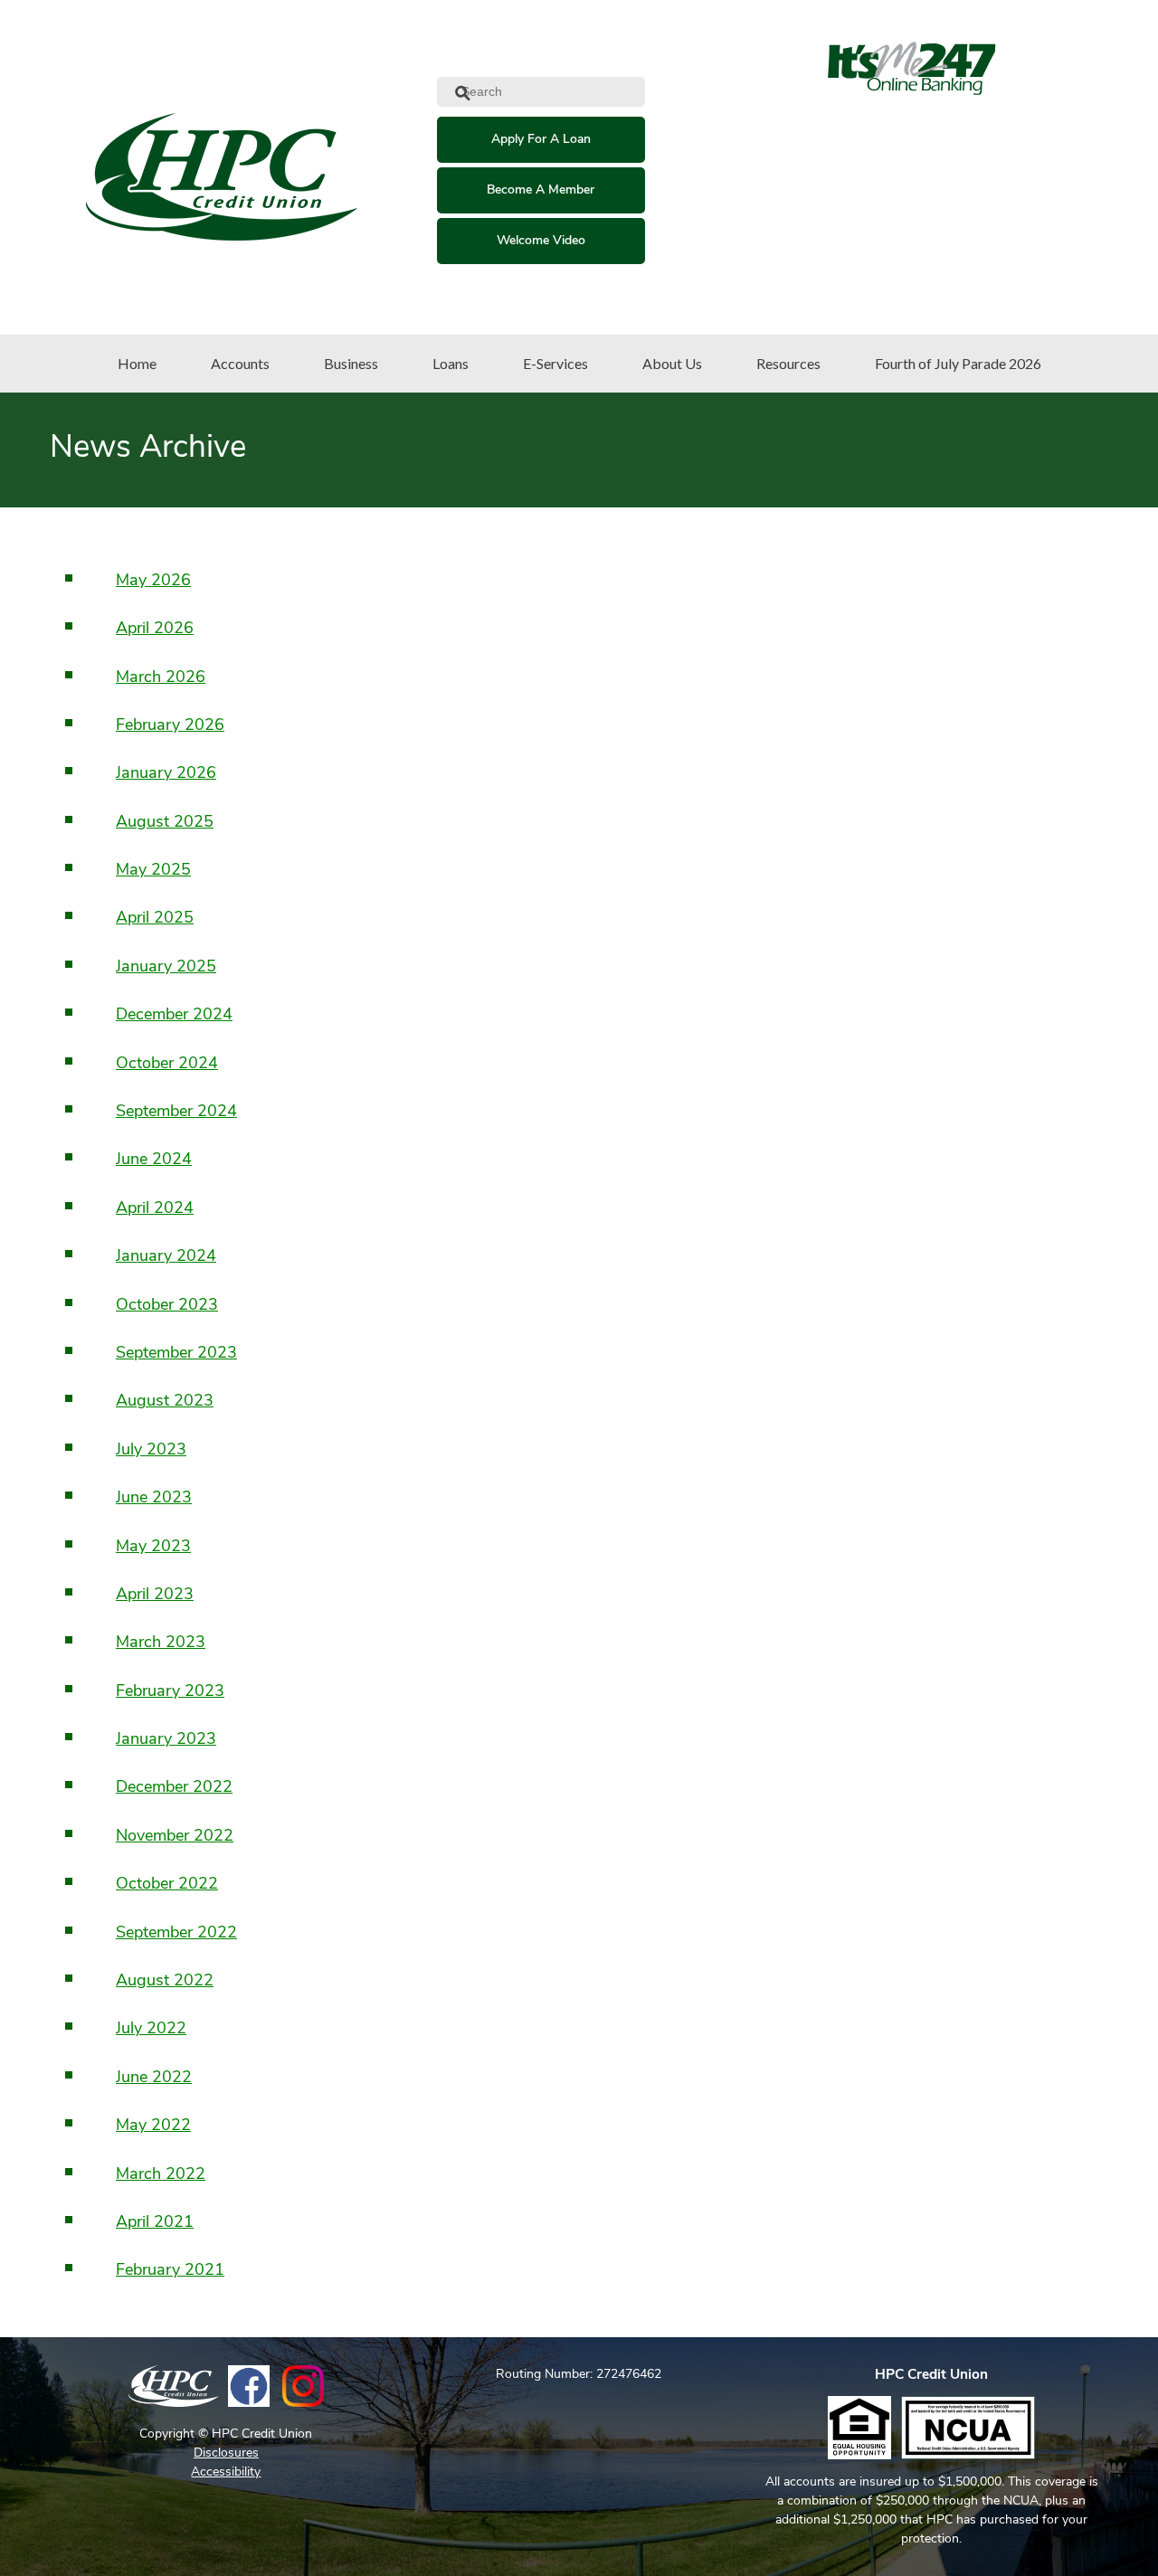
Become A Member (541, 190)
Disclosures (226, 2453)
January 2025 (166, 968)
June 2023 (154, 1499)
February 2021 (170, 2271)
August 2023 (165, 1402)
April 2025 (155, 919)
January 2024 (166, 1257)
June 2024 (154, 1160)
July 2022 (151, 2030)
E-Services (555, 363)
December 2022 (174, 1788)
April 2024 (155, 1209)
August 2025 (165, 823)
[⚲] (656, 93)
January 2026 (166, 774)
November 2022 (175, 1837)
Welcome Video (541, 241)
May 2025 (153, 871)
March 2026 (161, 678)
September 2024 (176, 1113)
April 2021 (155, 2223)
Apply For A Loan (541, 140)
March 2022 (161, 2175)
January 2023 (166, 1740)
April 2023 (155, 1596)
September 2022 (176, 1934)
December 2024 (174, 1016)
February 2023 (170, 1692)
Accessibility (226, 2472)
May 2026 (153, 582)
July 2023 (151, 1451)
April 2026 (155, 630)
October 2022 (167, 1885)
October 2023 (167, 1306)
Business (351, 363)
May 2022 (153, 2126)
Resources (788, 363)
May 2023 (153, 1548)
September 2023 (176, 1354)
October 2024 (167, 1065)
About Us (672, 363)
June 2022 (154, 2079)
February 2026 (170, 726)
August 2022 (165, 1982)
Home (137, 363)
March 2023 (161, 1643)
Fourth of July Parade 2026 (958, 363)
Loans (451, 363)
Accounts (240, 363)
